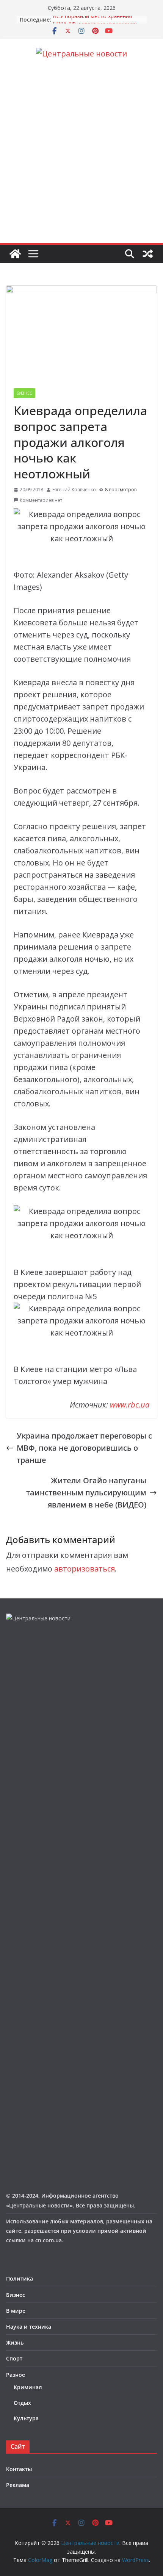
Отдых (22, 2403)
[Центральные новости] (15, 254)
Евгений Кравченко (74, 490)
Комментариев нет (41, 500)
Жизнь (15, 2342)
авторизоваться (85, 1569)
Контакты (19, 2469)
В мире (16, 2311)
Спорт (14, 2358)
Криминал (28, 2387)
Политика (20, 2278)
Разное (16, 2375)
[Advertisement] (81, 158)
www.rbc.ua (130, 1405)
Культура (26, 2418)
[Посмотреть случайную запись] (148, 254)
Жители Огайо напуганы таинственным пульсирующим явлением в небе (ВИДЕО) (86, 1493)
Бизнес (24, 393)
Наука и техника (29, 2327)
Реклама (18, 2485)
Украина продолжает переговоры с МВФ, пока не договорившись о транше (84, 1448)
